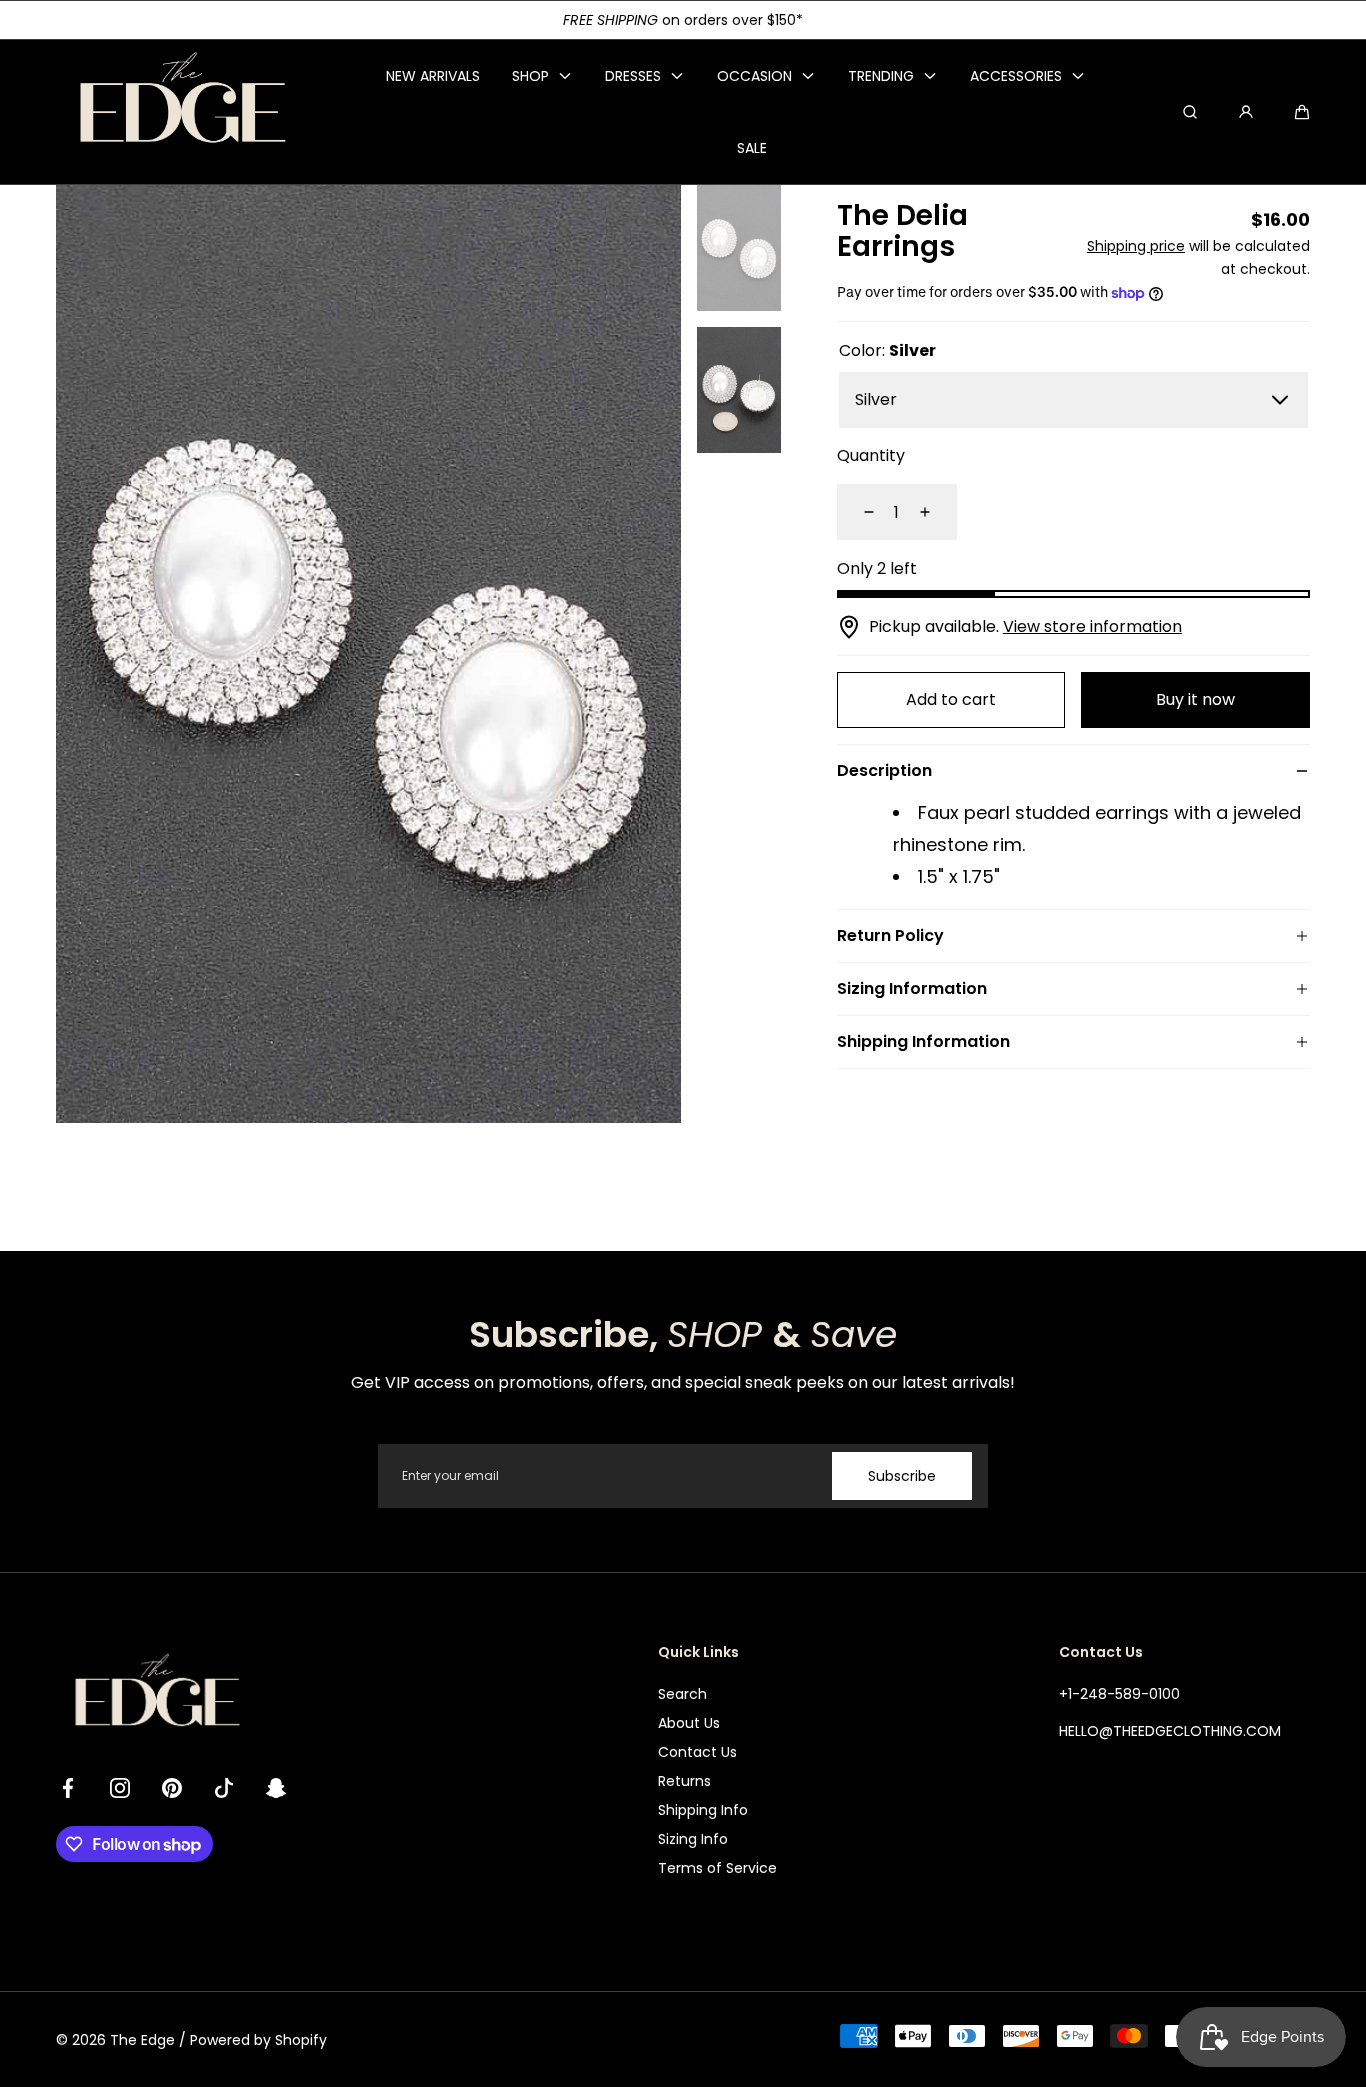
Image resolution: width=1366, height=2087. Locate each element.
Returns (684, 1781)
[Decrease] (857, 512)
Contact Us (697, 1752)
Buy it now (1195, 699)
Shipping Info (703, 1810)
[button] (1302, 112)
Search (682, 1694)
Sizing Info (693, 1839)
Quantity (871, 455)
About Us (689, 1723)
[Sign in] (1246, 112)
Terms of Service (717, 1868)
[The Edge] (181, 112)
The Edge (142, 2040)
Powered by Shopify (258, 2040)
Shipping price (1136, 246)
